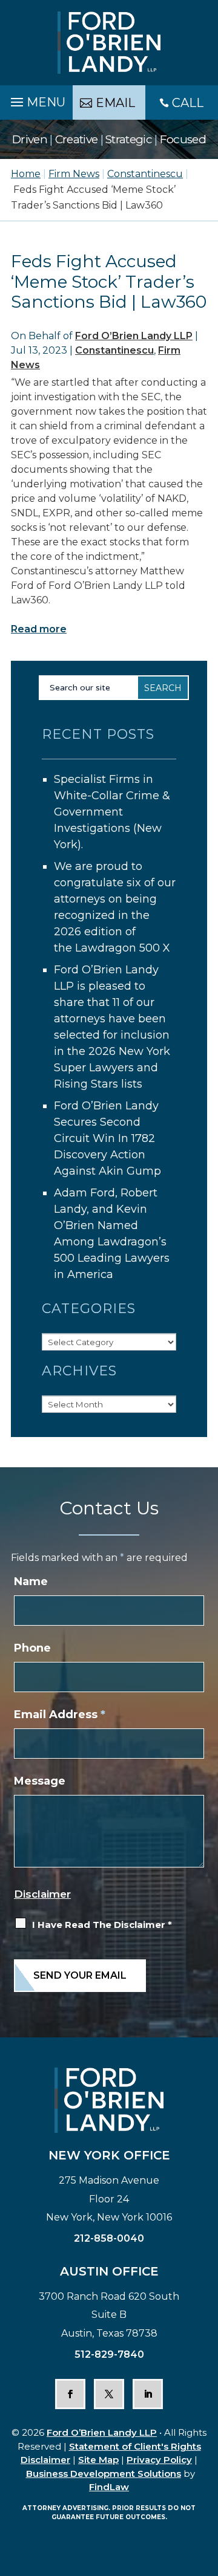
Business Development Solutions (104, 2474)
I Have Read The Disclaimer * (102, 1925)
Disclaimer (42, 1894)
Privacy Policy (159, 2460)
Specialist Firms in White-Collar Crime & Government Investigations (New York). (112, 812)
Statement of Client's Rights (135, 2446)
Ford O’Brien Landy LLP (134, 336)
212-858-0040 (109, 2238)
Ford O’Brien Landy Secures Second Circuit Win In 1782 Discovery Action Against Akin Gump (107, 1138)
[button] (36, 99)
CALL (188, 103)
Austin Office (109, 2271)
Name (31, 1582)
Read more (39, 629)
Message (40, 1781)
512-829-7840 (109, 2354)
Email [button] (115, 103)
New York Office (109, 2155)
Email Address (60, 1715)
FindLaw (109, 2487)
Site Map (98, 2460)
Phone (32, 1648)
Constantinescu (114, 350)
